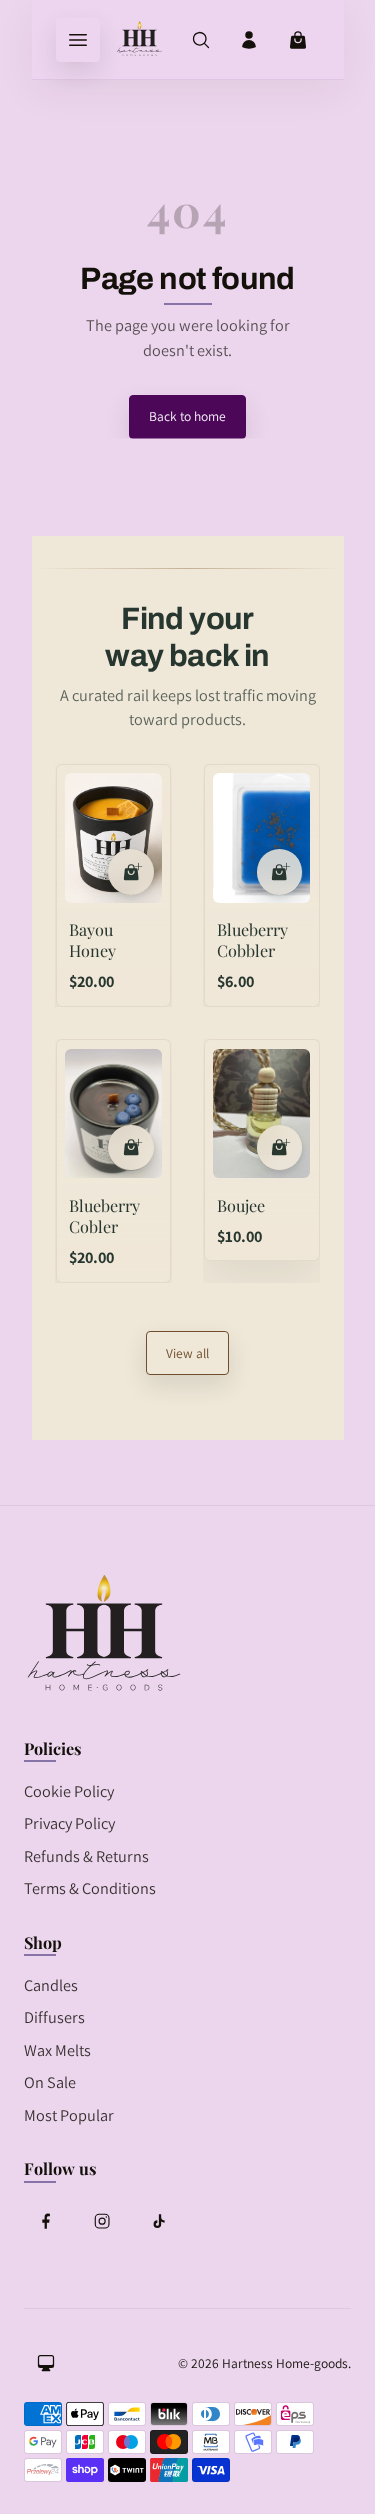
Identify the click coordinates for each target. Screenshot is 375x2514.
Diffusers (54, 2017)
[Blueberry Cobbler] (261, 838)
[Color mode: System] (46, 2363)
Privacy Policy (69, 1823)
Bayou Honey (92, 939)
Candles (51, 1985)
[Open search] (201, 40)
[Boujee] (261, 1114)
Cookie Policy (69, 1791)
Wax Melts (57, 2050)
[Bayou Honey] (113, 838)
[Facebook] (46, 2221)
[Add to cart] (131, 872)
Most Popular (69, 2115)
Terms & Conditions (90, 1888)
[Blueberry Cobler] (113, 1114)
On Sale (50, 2082)
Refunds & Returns (86, 1856)
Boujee (241, 1205)
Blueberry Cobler (104, 1215)
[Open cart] (298, 40)
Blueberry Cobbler (252, 939)
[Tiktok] (158, 2221)
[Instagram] (102, 2221)
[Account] (249, 40)
